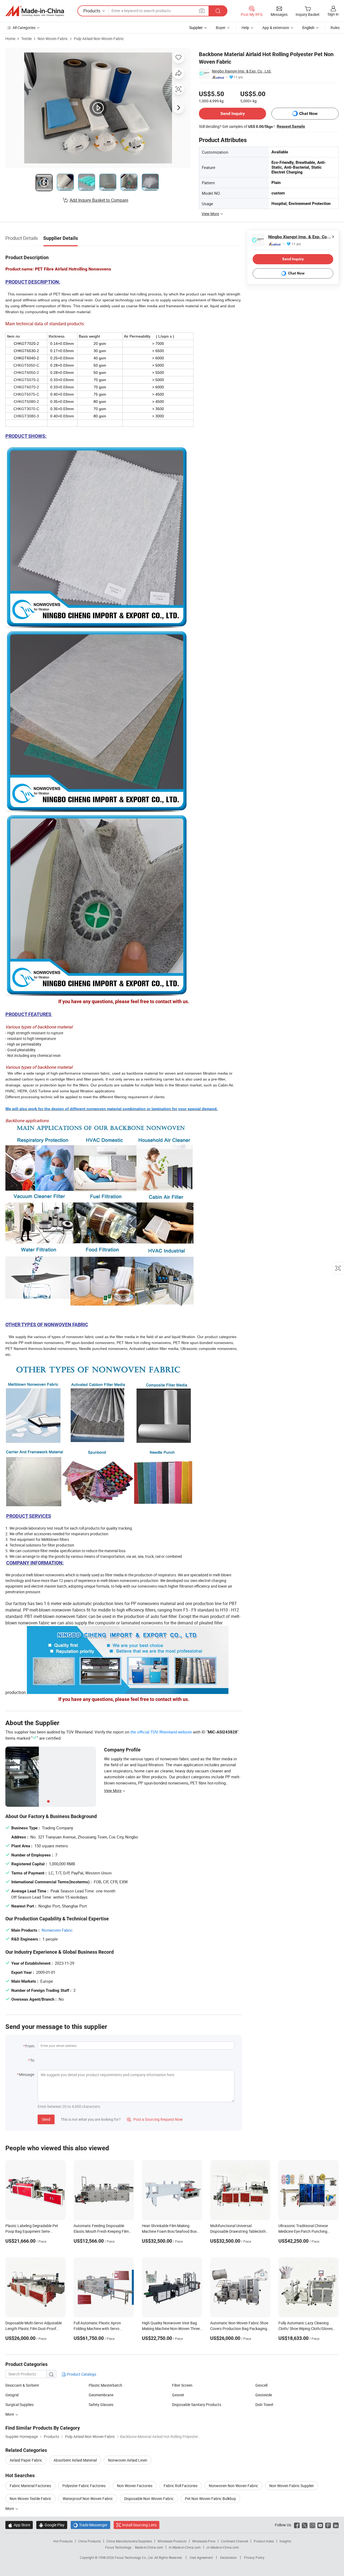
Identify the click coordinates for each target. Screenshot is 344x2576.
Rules (335, 28)
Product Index (264, 2541)
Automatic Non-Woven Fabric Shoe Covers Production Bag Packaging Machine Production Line (239, 2328)
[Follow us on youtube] (320, 2525)
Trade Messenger (90, 2525)
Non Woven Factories (135, 2486)
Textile (26, 39)
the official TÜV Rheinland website (161, 1732)
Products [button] (92, 11)
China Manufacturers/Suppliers (129, 2541)
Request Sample (291, 126)
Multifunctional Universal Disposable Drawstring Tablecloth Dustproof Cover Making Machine (238, 2231)
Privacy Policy (254, 2557)
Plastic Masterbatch (105, 2385)
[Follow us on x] (305, 2525)
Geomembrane (101, 2395)
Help (245, 28)
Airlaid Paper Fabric (26, 2460)
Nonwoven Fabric (57, 1930)
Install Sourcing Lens (139, 2525)
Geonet (178, 2395)
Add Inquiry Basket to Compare (99, 200)
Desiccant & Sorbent (22, 2385)
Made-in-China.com (149, 2547)
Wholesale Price (204, 2541)
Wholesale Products (172, 2541)
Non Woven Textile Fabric (31, 2499)
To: (33, 2060)
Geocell (261, 2385)
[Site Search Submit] (218, 11)
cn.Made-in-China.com (223, 2547)
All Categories (24, 28)
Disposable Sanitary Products (197, 2405)
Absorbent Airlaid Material (75, 2460)
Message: (27, 2074)
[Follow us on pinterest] (328, 2525)
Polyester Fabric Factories (84, 2486)
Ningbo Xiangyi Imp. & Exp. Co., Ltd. (242, 71)
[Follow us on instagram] (312, 2525)
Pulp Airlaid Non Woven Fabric (99, 39)
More (10, 2414)
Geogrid (12, 2395)
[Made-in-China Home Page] (35, 11)
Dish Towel (264, 2405)
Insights (285, 2541)
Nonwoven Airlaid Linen (128, 2460)
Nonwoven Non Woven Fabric (233, 2486)
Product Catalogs (81, 2374)
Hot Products (63, 2541)
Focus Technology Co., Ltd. (135, 2557)
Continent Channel (234, 2541)
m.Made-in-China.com (185, 2547)
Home (10, 39)
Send (46, 2119)
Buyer (221, 28)
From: (30, 2046)
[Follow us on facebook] (297, 2525)
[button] (202, 11)
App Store (19, 2525)
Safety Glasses (101, 2405)
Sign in (333, 14)
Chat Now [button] (308, 113)
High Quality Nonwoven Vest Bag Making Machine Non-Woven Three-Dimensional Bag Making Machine (171, 2328)
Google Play (52, 2525)
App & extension (276, 28)
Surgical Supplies (19, 2405)
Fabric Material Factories (30, 2486)
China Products (89, 2541)
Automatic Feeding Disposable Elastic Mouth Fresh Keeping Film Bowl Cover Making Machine (101, 2231)
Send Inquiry (233, 113)
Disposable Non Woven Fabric (149, 2499)
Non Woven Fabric (53, 39)
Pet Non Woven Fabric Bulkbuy (210, 2499)
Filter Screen (182, 2385)
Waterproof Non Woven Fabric (88, 2499)
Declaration (228, 2557)
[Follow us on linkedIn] (336, 2525)
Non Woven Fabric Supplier (292, 2486)
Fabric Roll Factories (181, 2486)
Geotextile (264, 2395)
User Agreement (201, 2557)
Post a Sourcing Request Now (155, 2119)
